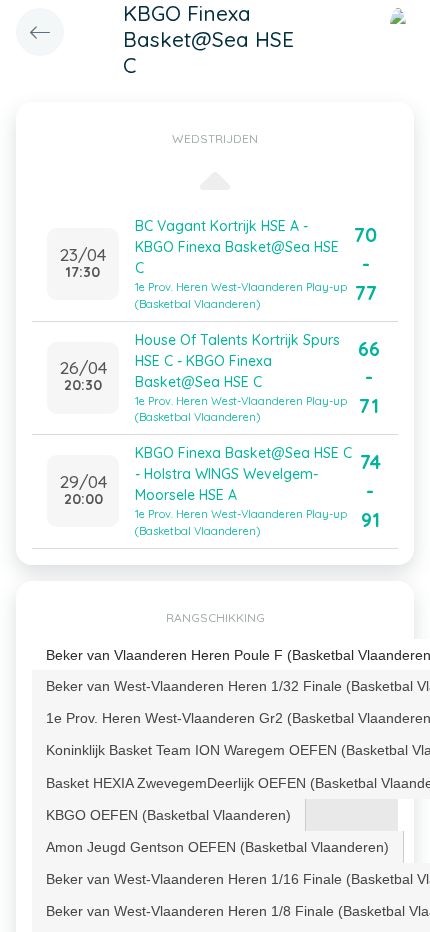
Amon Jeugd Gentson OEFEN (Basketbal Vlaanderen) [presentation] (217, 847)
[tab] (169, 815)
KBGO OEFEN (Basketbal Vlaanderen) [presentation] (168, 815)
